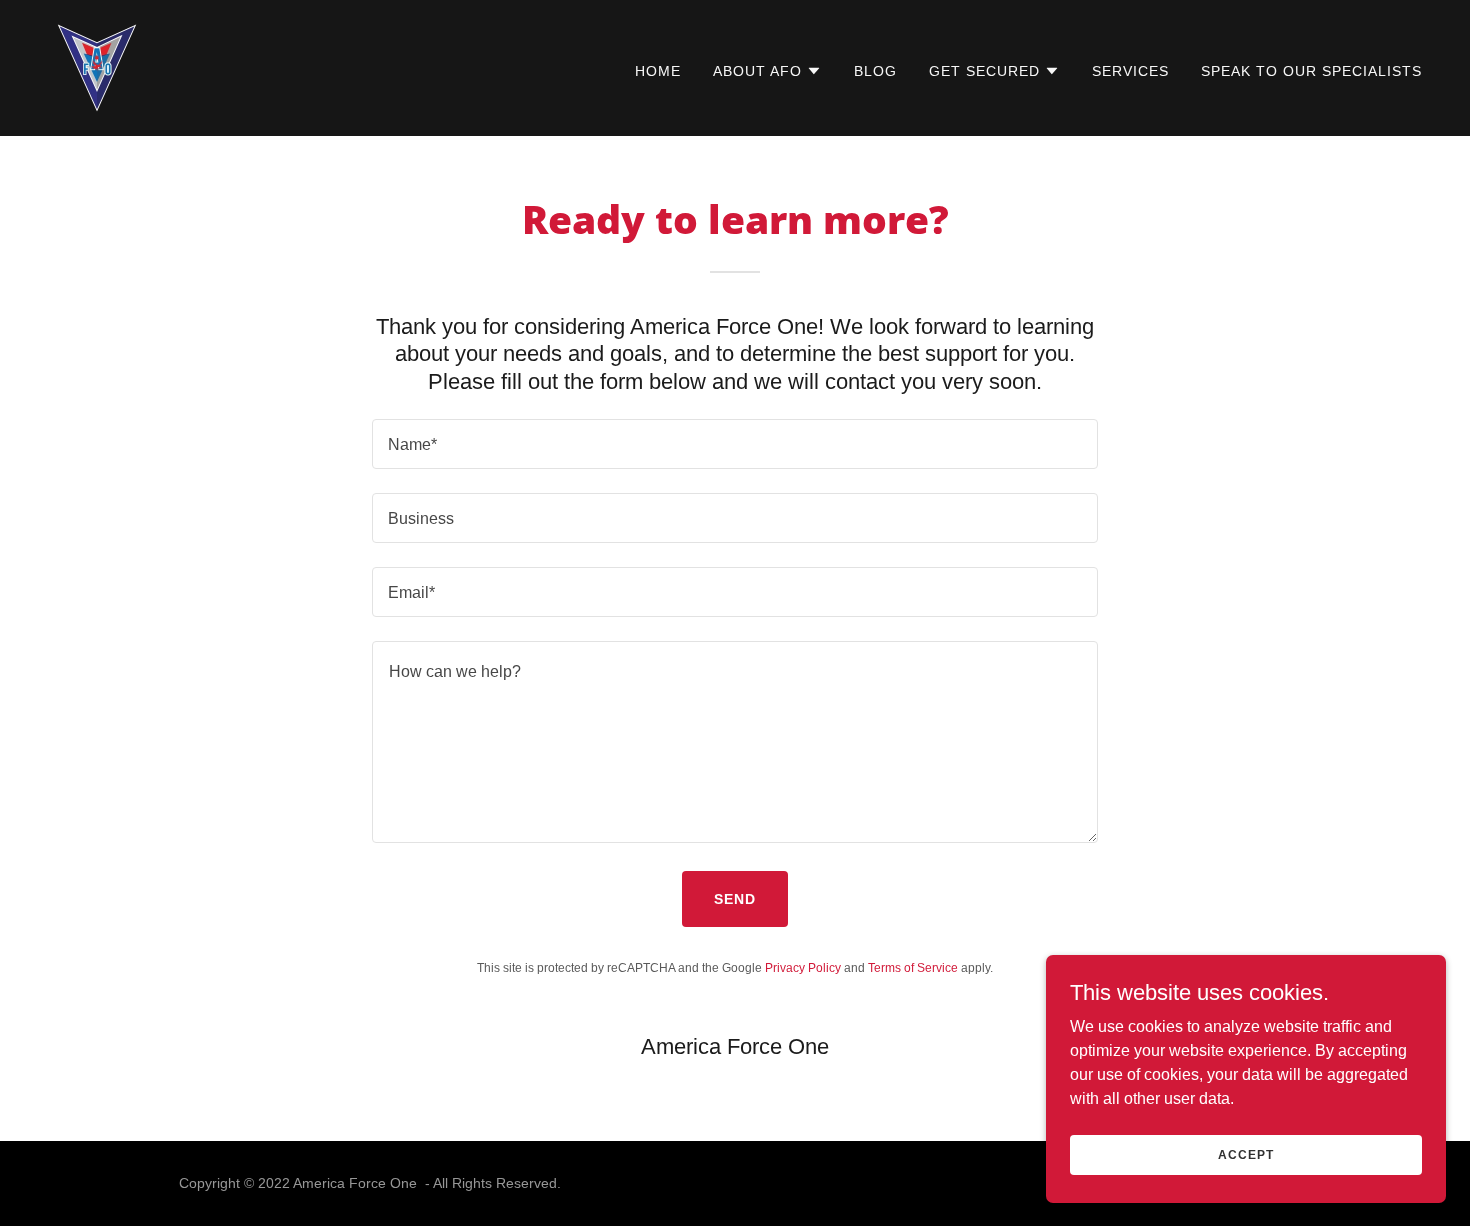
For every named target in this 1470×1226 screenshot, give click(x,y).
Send (735, 899)
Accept (1245, 1154)
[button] (767, 71)
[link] (97, 66)
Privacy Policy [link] (803, 968)
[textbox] (734, 444)
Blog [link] (875, 71)
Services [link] (1130, 71)
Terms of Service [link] (913, 968)
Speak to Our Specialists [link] (1311, 71)
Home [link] (658, 71)
